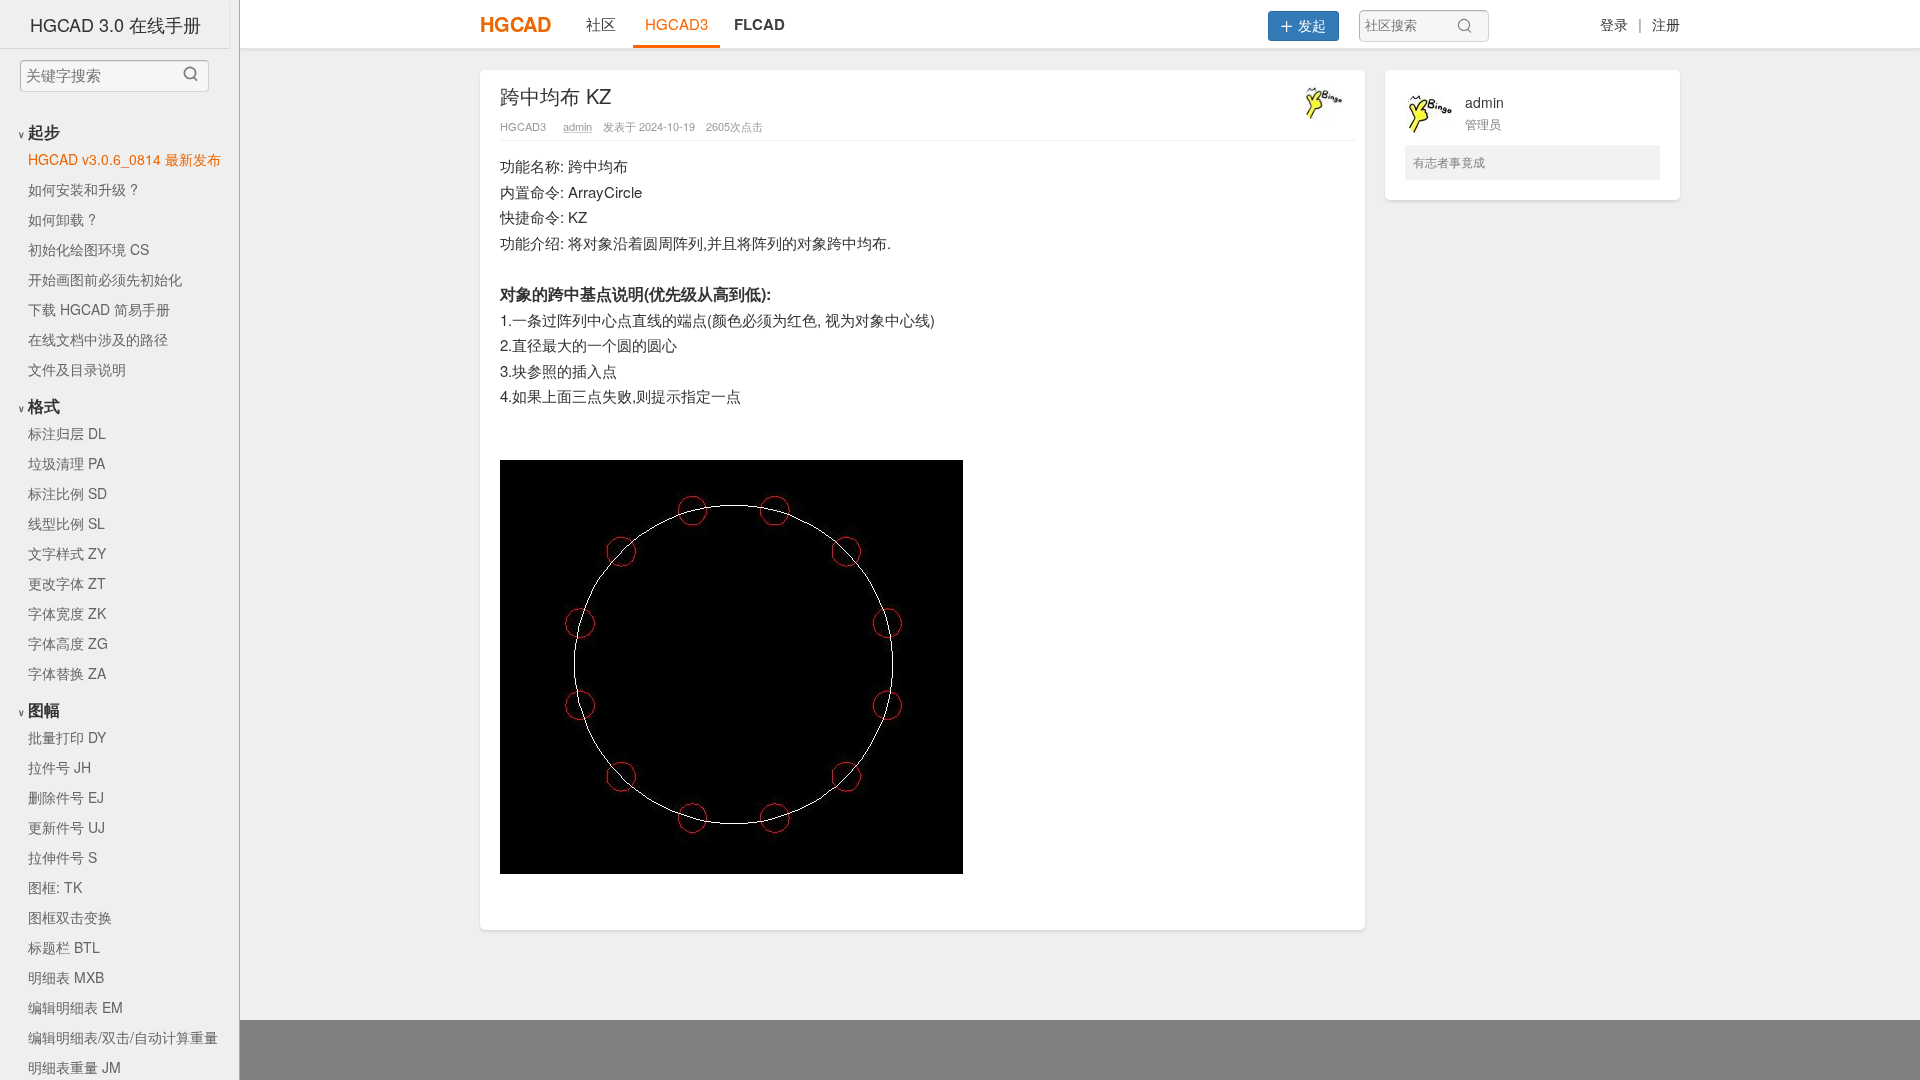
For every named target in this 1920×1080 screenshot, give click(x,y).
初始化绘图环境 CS (88, 249)
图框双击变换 (70, 917)
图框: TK (55, 887)
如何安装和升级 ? (83, 189)
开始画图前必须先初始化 (105, 279)
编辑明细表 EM (75, 1007)
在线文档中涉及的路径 (98, 339)
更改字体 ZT (67, 583)
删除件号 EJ (66, 797)
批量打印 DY (67, 737)
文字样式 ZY (67, 553)
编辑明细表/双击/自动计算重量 (123, 1037)
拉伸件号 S (62, 857)
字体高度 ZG (68, 643)
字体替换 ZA (67, 673)
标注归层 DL (67, 433)
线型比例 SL (66, 523)
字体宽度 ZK (67, 613)
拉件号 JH (59, 767)
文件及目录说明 (77, 369)
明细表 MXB (66, 977)
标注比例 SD (67, 493)
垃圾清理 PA (66, 463)
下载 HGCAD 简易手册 (99, 309)
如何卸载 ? (62, 219)
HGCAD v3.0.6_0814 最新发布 (124, 159)
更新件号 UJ (66, 827)
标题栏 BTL (64, 947)
